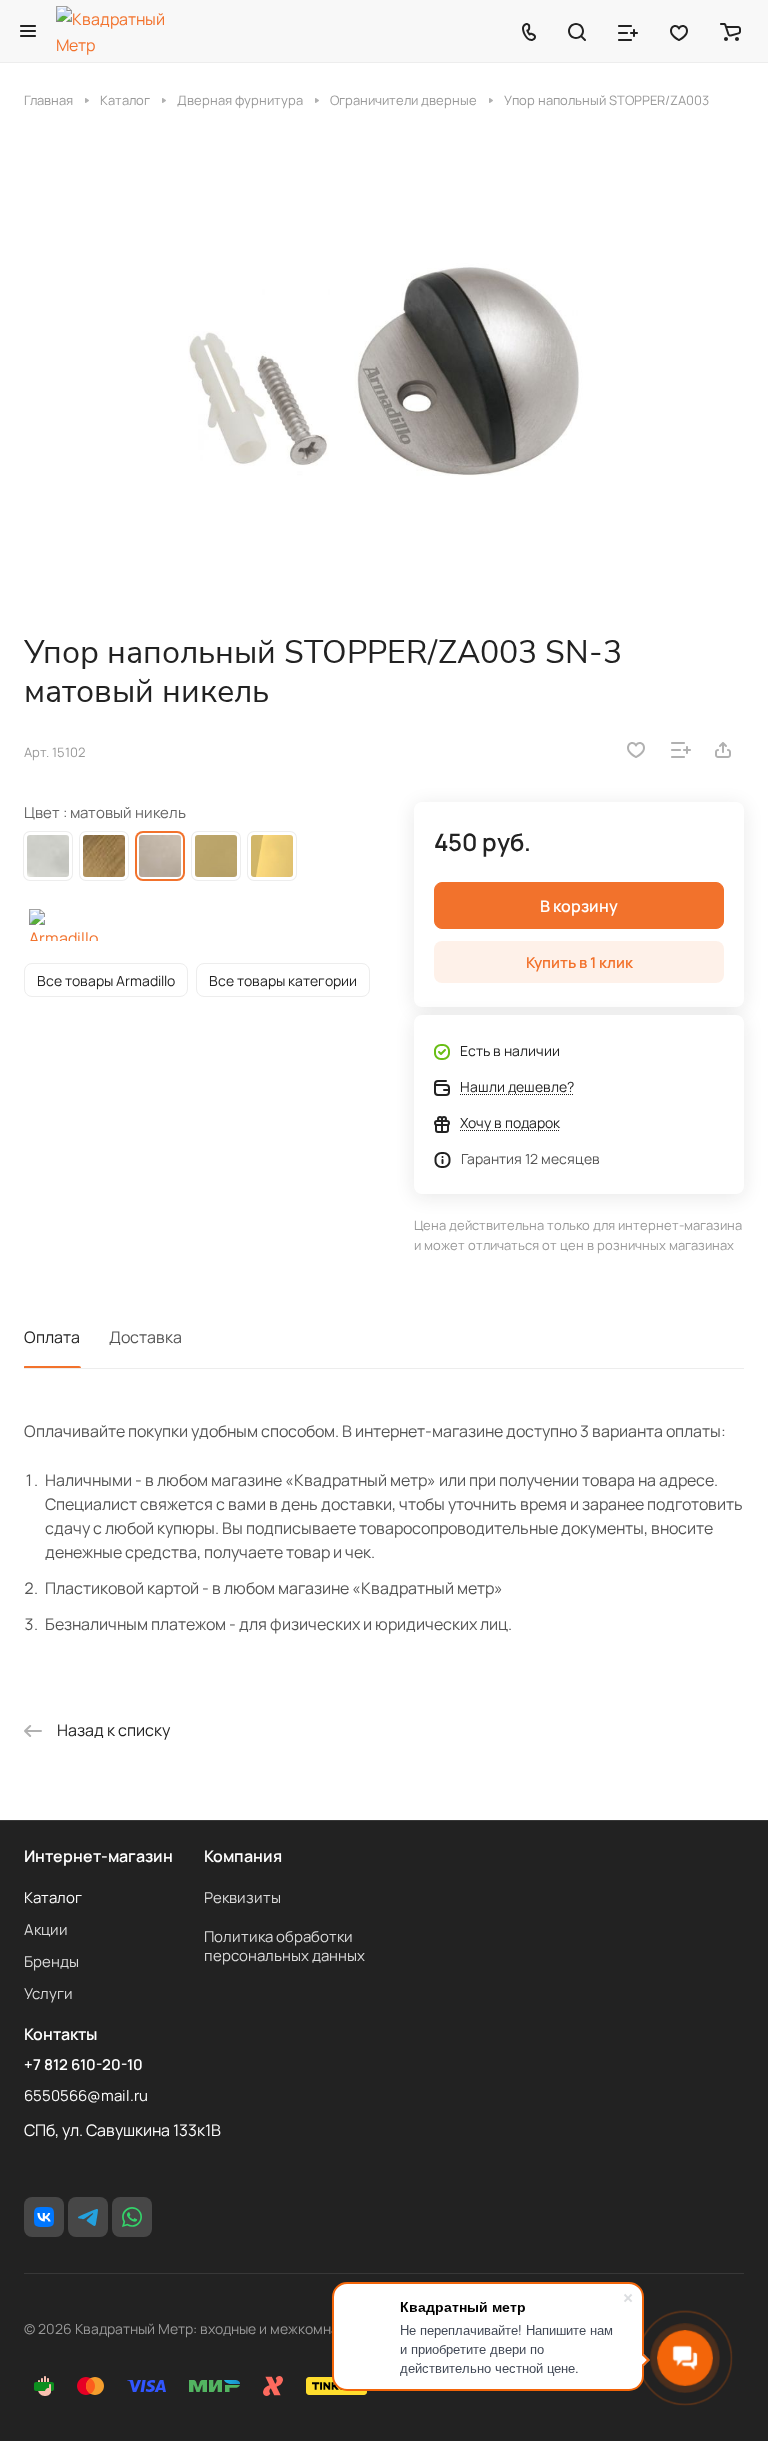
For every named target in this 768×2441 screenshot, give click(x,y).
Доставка (145, 1337)
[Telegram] (88, 2217)
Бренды (51, 1961)
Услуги (48, 1993)
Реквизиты (242, 1897)
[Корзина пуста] (730, 31)
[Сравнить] (681, 750)
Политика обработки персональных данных (284, 1946)
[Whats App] (132, 2217)
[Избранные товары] (679, 31)
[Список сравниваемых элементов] (628, 31)
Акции (46, 1929)
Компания (243, 1856)
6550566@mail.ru (86, 2095)
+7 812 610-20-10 (83, 2065)
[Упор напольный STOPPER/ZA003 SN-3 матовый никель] (384, 371)
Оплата (52, 1337)
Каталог (53, 1897)
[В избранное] (636, 750)
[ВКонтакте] (44, 2217)
